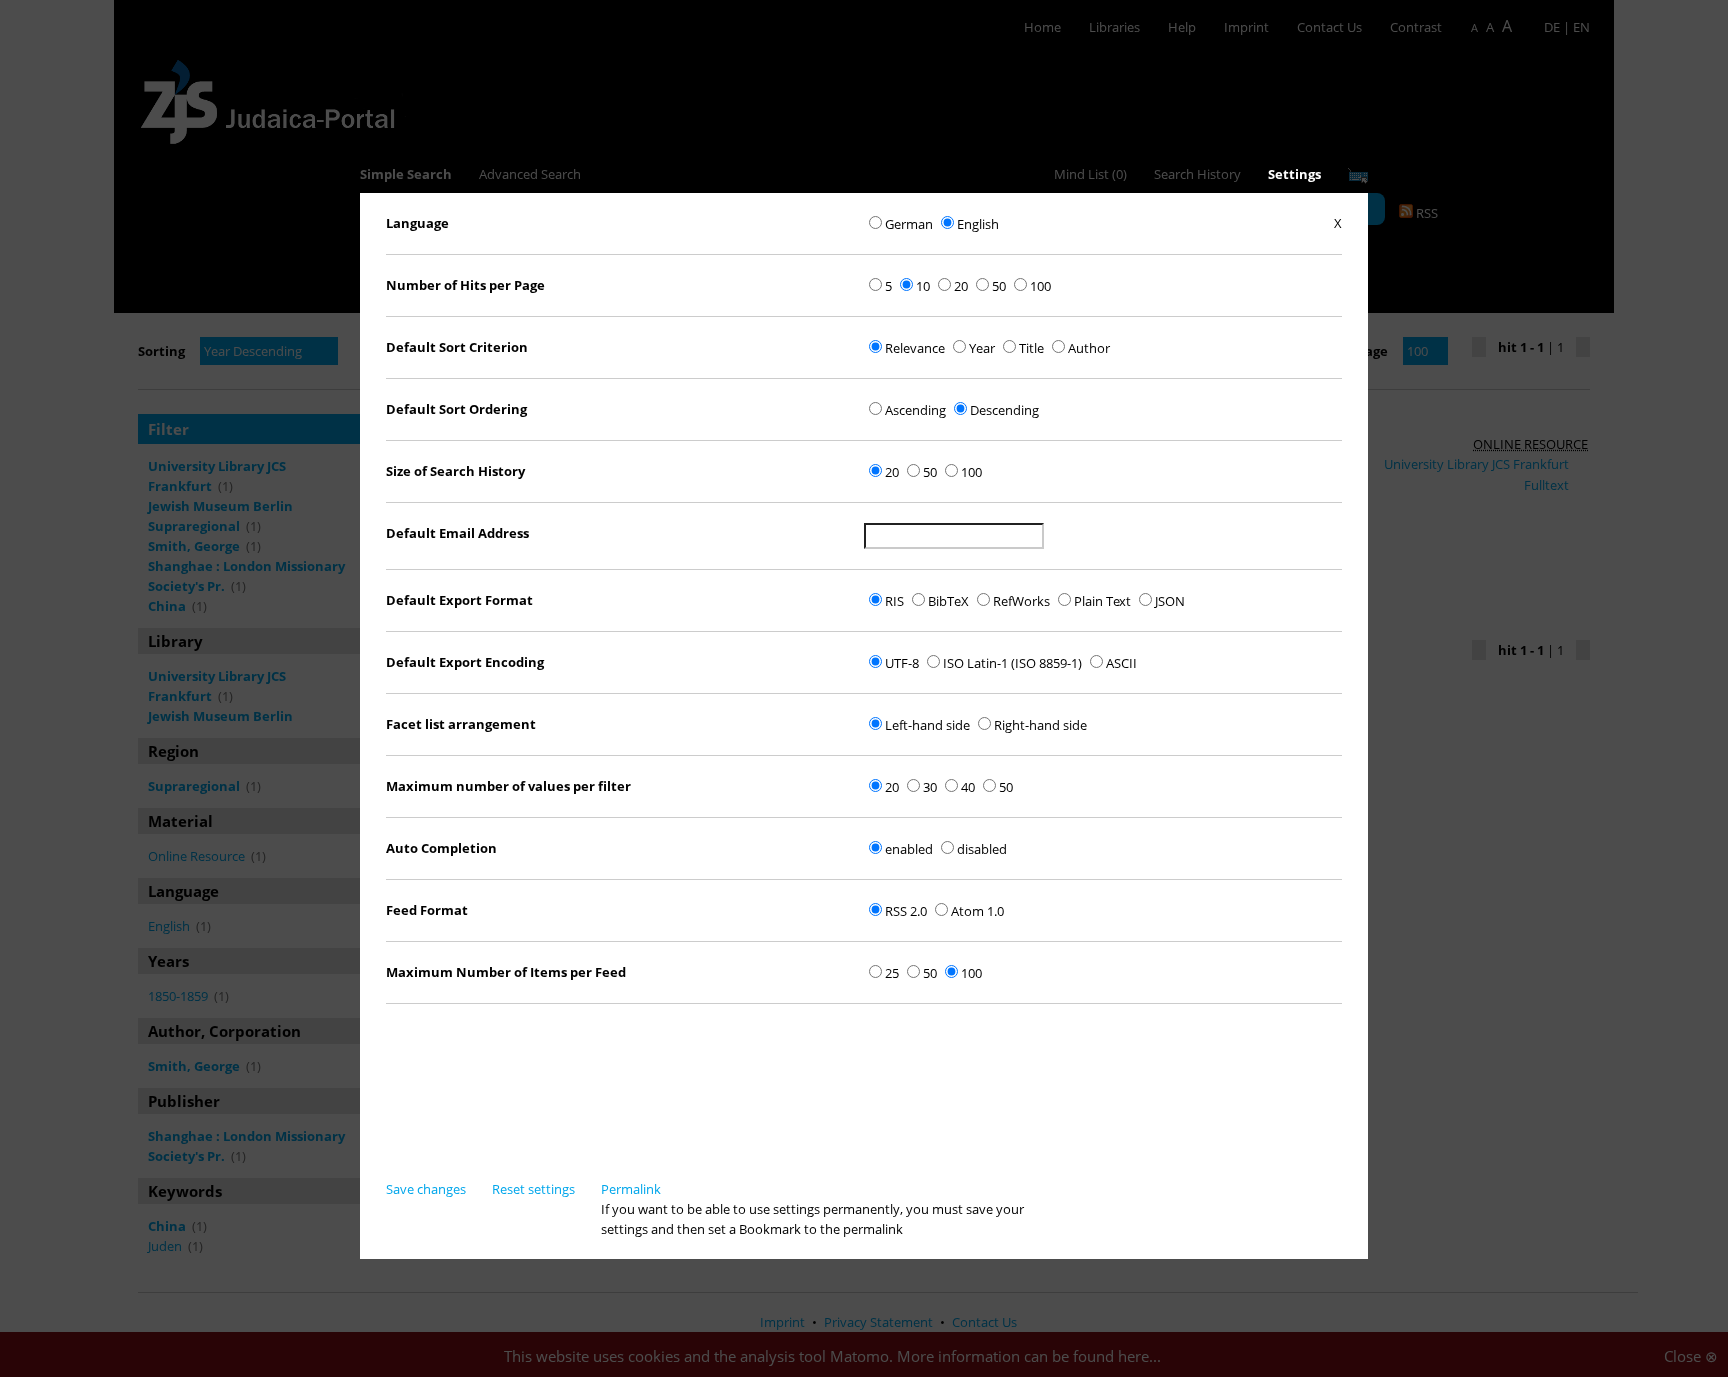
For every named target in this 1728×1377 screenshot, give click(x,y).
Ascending (915, 410)
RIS (894, 601)
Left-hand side (927, 725)
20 (961, 286)
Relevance (915, 348)
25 (892, 973)
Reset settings (533, 1189)
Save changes (426, 1189)
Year (982, 348)
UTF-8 (902, 663)
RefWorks (1021, 601)
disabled (982, 849)
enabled (909, 849)
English (978, 224)
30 (930, 787)
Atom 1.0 (977, 911)
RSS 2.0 (906, 911)
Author (1089, 348)
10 (923, 286)
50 (999, 286)
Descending (1004, 410)
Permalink (631, 1189)
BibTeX (948, 601)
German (909, 224)
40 (968, 787)
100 (1040, 286)
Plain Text (1102, 601)
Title (1031, 348)
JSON (1170, 601)
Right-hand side (1040, 725)
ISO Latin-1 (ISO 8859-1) (1012, 663)
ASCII (1121, 663)
